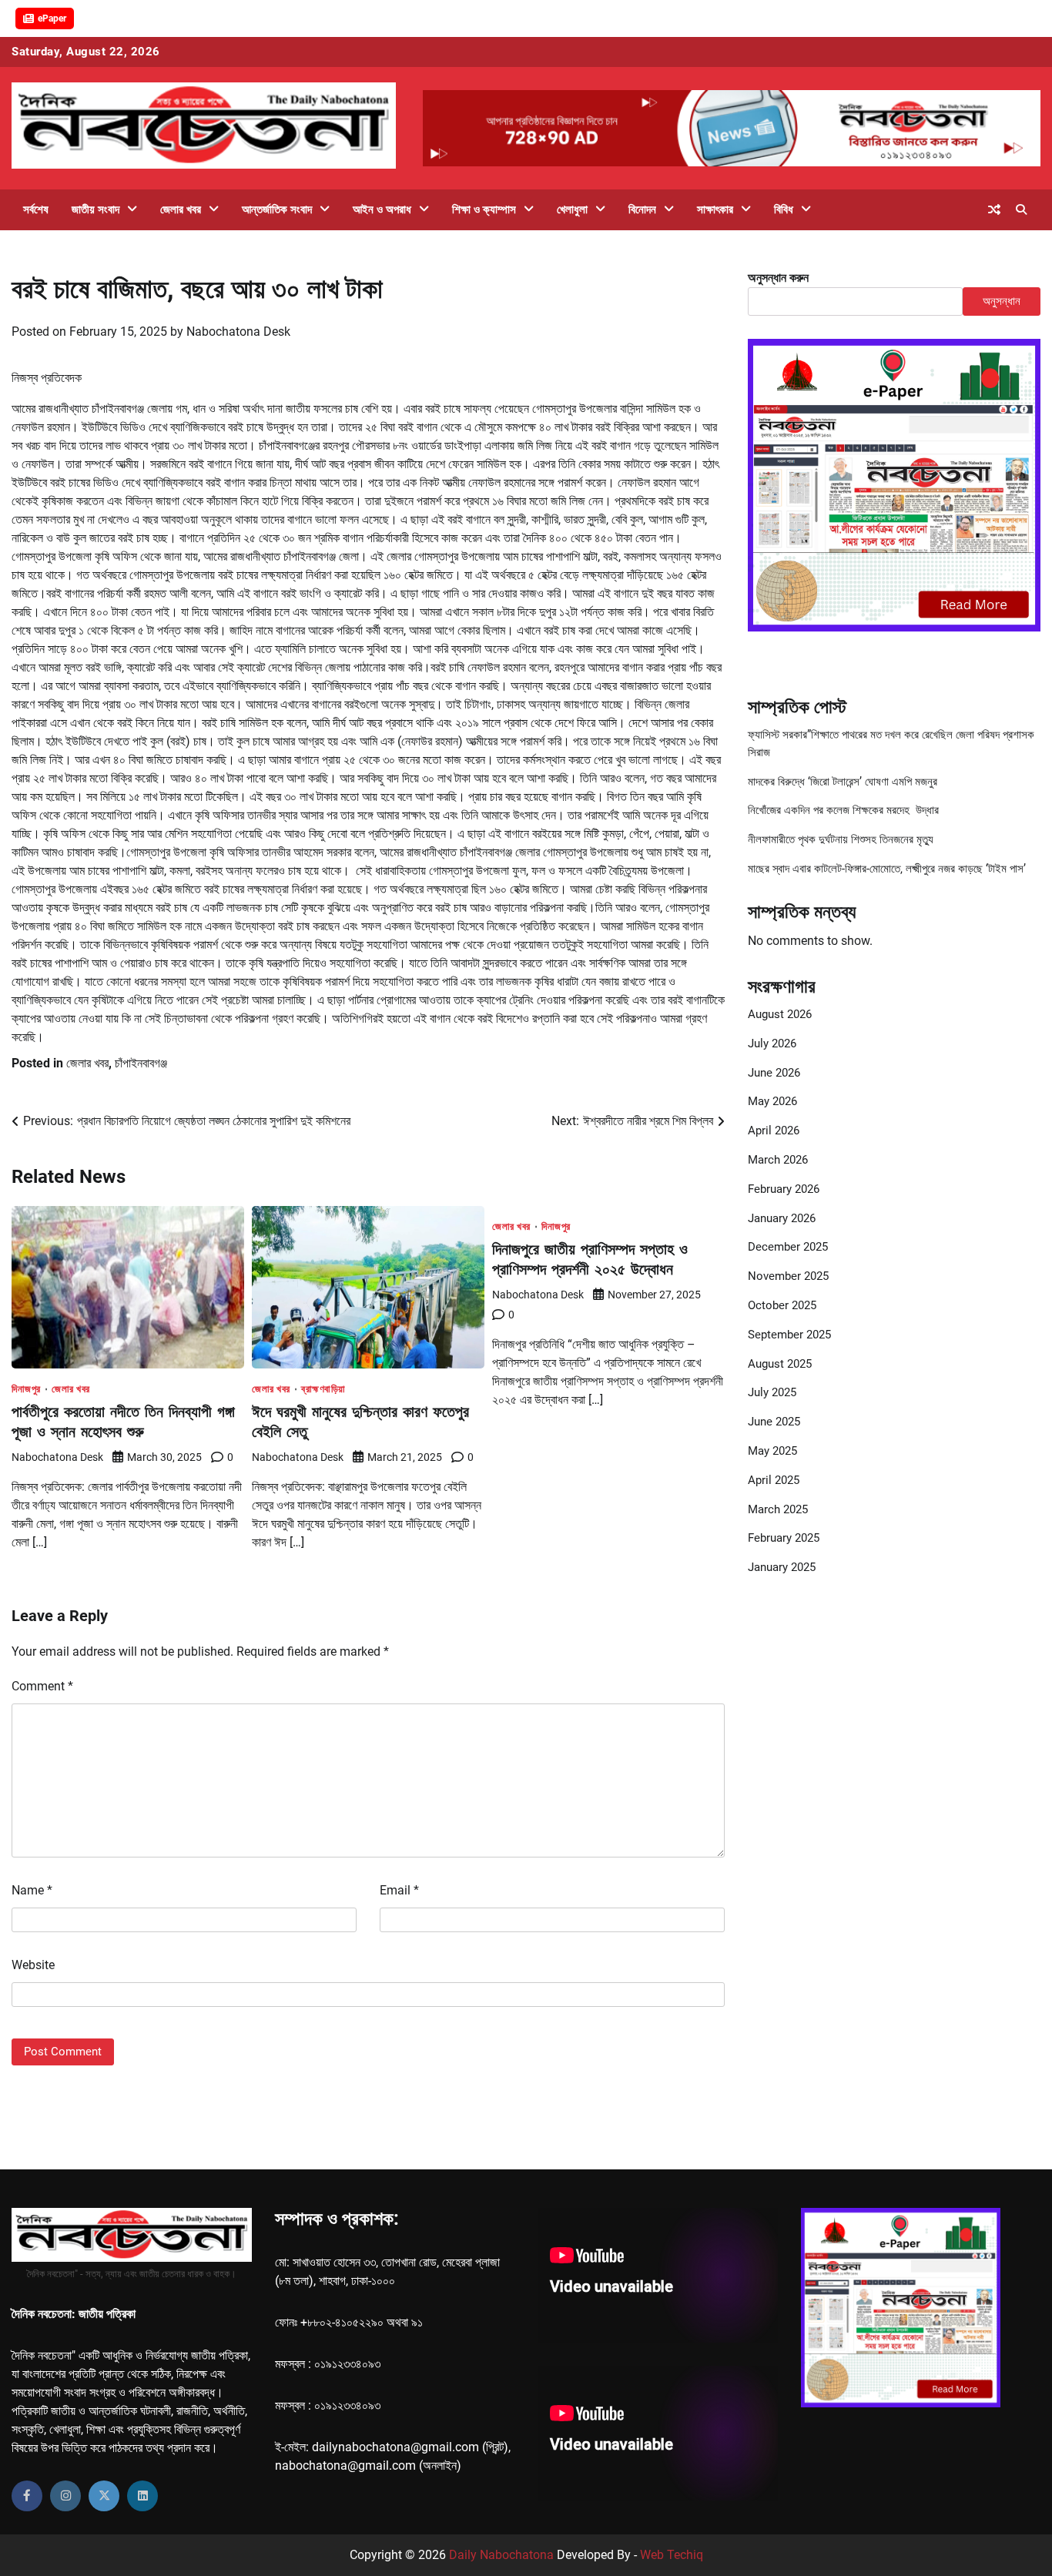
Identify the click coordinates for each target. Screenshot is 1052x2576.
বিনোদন (642, 209)
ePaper (52, 18)
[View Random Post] (994, 209)
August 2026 (780, 1014)
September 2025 (789, 1334)
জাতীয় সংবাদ (95, 209)
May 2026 (772, 1101)
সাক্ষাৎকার (715, 209)
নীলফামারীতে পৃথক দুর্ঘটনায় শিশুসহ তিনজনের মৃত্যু (841, 839)
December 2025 (788, 1247)
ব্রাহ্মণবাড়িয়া (323, 1389)
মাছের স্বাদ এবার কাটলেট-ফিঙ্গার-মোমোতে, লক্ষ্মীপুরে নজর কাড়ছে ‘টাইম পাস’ (887, 868)
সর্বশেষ (36, 209)
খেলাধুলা (572, 209)
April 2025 (774, 1479)
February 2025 (784, 1538)
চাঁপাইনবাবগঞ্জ (141, 1063)
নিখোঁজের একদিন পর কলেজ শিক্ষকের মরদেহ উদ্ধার (843, 810)
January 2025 (782, 1567)
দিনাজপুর (26, 1389)
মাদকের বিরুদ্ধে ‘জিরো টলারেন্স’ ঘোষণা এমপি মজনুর (843, 781)
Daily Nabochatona (501, 2555)
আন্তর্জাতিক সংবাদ (277, 209)
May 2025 (772, 1451)
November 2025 (788, 1276)
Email (399, 1890)
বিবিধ (784, 209)
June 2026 (774, 1072)
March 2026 (778, 1160)
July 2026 (772, 1043)
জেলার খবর (181, 209)
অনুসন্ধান (1002, 301)
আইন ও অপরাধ (382, 209)
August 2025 (780, 1363)
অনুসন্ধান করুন (778, 278)
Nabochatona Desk (238, 332)
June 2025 (774, 1422)
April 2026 (774, 1131)
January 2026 (782, 1218)
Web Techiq (672, 2555)
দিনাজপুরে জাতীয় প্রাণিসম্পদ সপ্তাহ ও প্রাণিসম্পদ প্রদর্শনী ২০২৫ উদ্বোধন (590, 1259)
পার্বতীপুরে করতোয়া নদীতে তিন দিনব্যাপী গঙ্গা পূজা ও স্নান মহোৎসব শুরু (123, 1421)
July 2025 (772, 1392)
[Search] (1021, 209)
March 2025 (778, 1509)
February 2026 (784, 1188)
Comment (42, 1686)
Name (32, 1890)
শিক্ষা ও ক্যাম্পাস (484, 209)
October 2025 (782, 1305)
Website (33, 1965)
